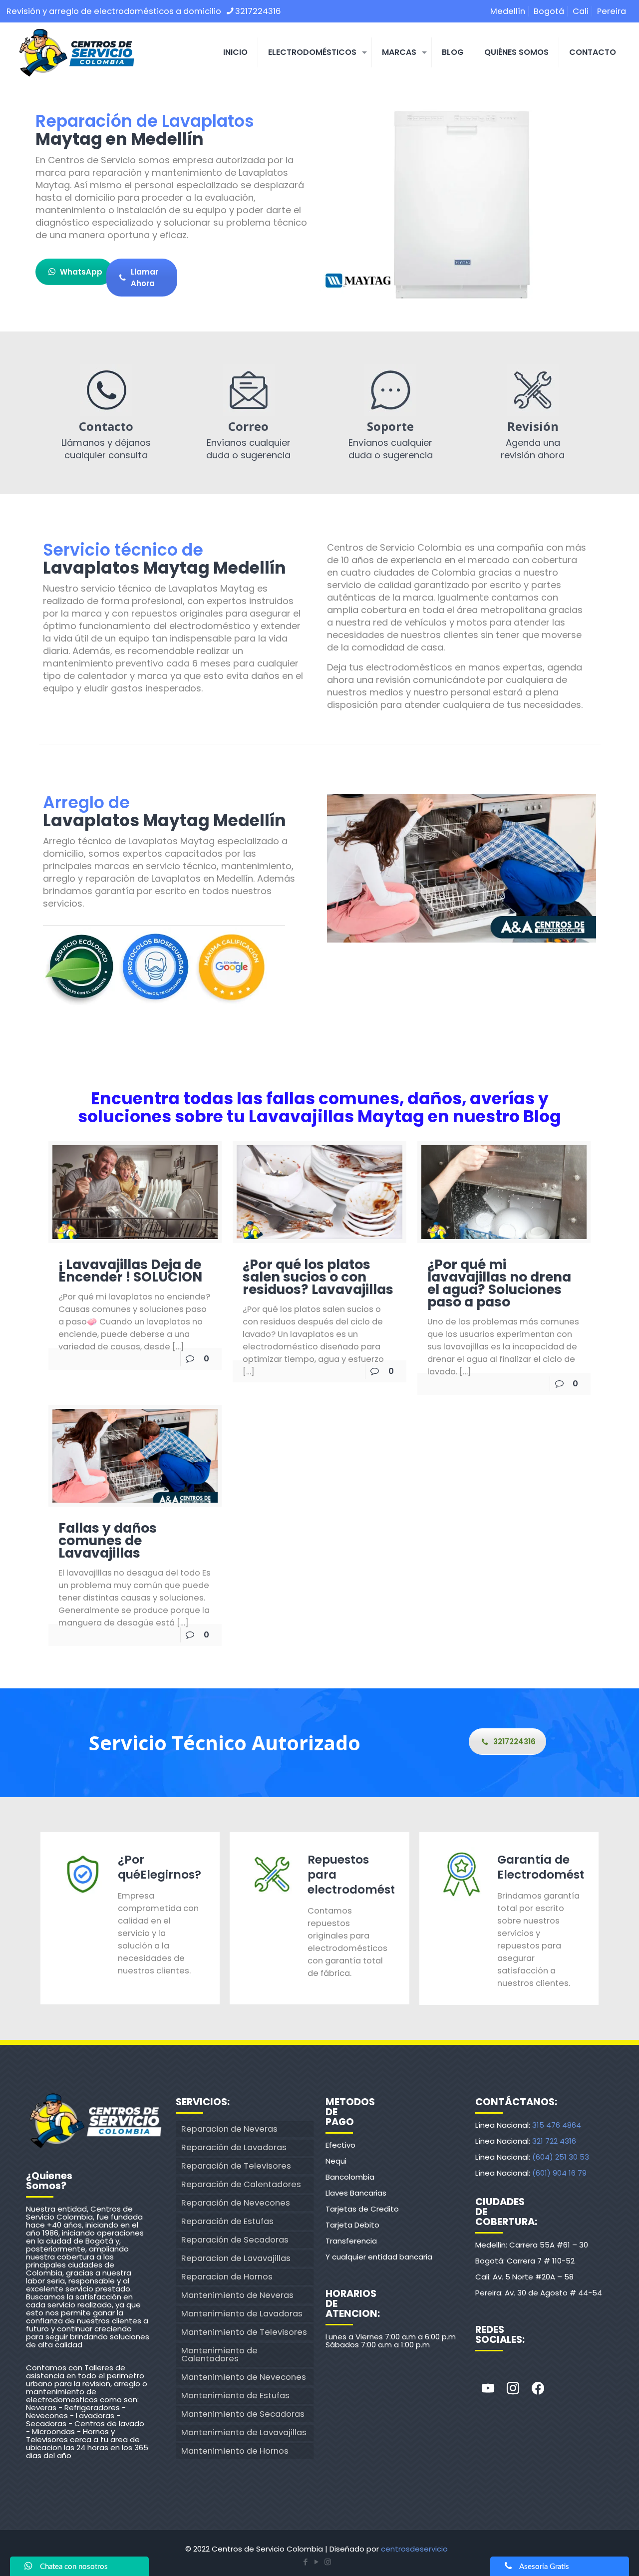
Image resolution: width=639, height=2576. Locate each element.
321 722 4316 (554, 2141)
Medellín (508, 11)
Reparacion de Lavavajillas (236, 2258)
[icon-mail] (249, 390)
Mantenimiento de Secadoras (243, 2414)
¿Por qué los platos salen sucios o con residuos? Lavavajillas (318, 1277)
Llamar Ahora (145, 278)
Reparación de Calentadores (241, 2184)
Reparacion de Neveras (229, 2129)
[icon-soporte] (390, 390)
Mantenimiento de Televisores (244, 2332)
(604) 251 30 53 (561, 2157)
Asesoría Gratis (544, 2567)
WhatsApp (81, 272)
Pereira (612, 11)
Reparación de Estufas (227, 2221)
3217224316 (258, 11)
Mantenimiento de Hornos (235, 2451)
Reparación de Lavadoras (234, 2147)
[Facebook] (538, 2389)
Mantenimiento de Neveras (237, 2295)
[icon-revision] (533, 390)
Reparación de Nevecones (236, 2203)
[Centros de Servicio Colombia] (76, 52)
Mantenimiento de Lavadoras (242, 2314)
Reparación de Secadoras (235, 2240)
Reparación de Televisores (236, 2166)
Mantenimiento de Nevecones (244, 2377)
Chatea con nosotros (74, 2567)
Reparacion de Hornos (227, 2277)
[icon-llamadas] (106, 390)
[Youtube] (488, 2389)
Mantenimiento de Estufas (235, 2396)
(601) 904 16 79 (559, 2173)
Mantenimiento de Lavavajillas (244, 2432)
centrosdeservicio (414, 2549)
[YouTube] (317, 2562)
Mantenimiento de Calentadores (219, 2355)
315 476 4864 (557, 2125)
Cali (581, 11)
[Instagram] (513, 2389)
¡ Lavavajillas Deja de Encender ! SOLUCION (130, 1271)
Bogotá (549, 11)
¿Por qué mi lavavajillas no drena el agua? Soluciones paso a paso (499, 1283)
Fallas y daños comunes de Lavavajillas (108, 1540)
